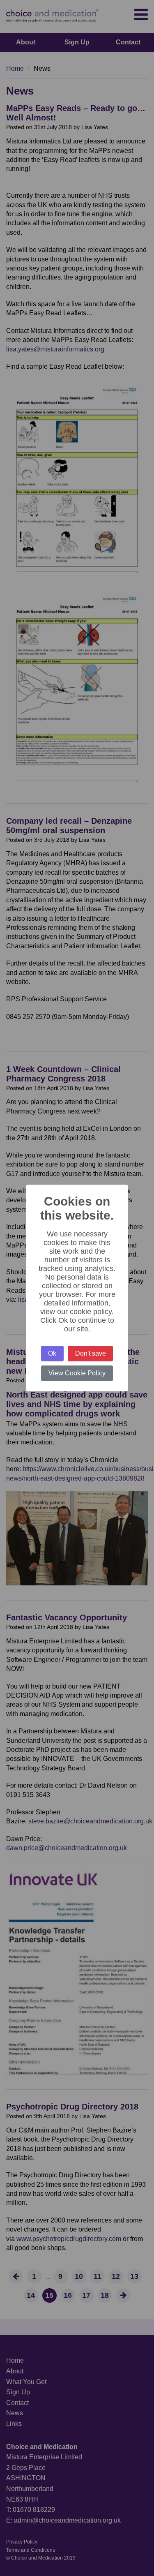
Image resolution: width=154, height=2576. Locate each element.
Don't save (91, 1353)
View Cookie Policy (77, 1373)
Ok (52, 1353)
